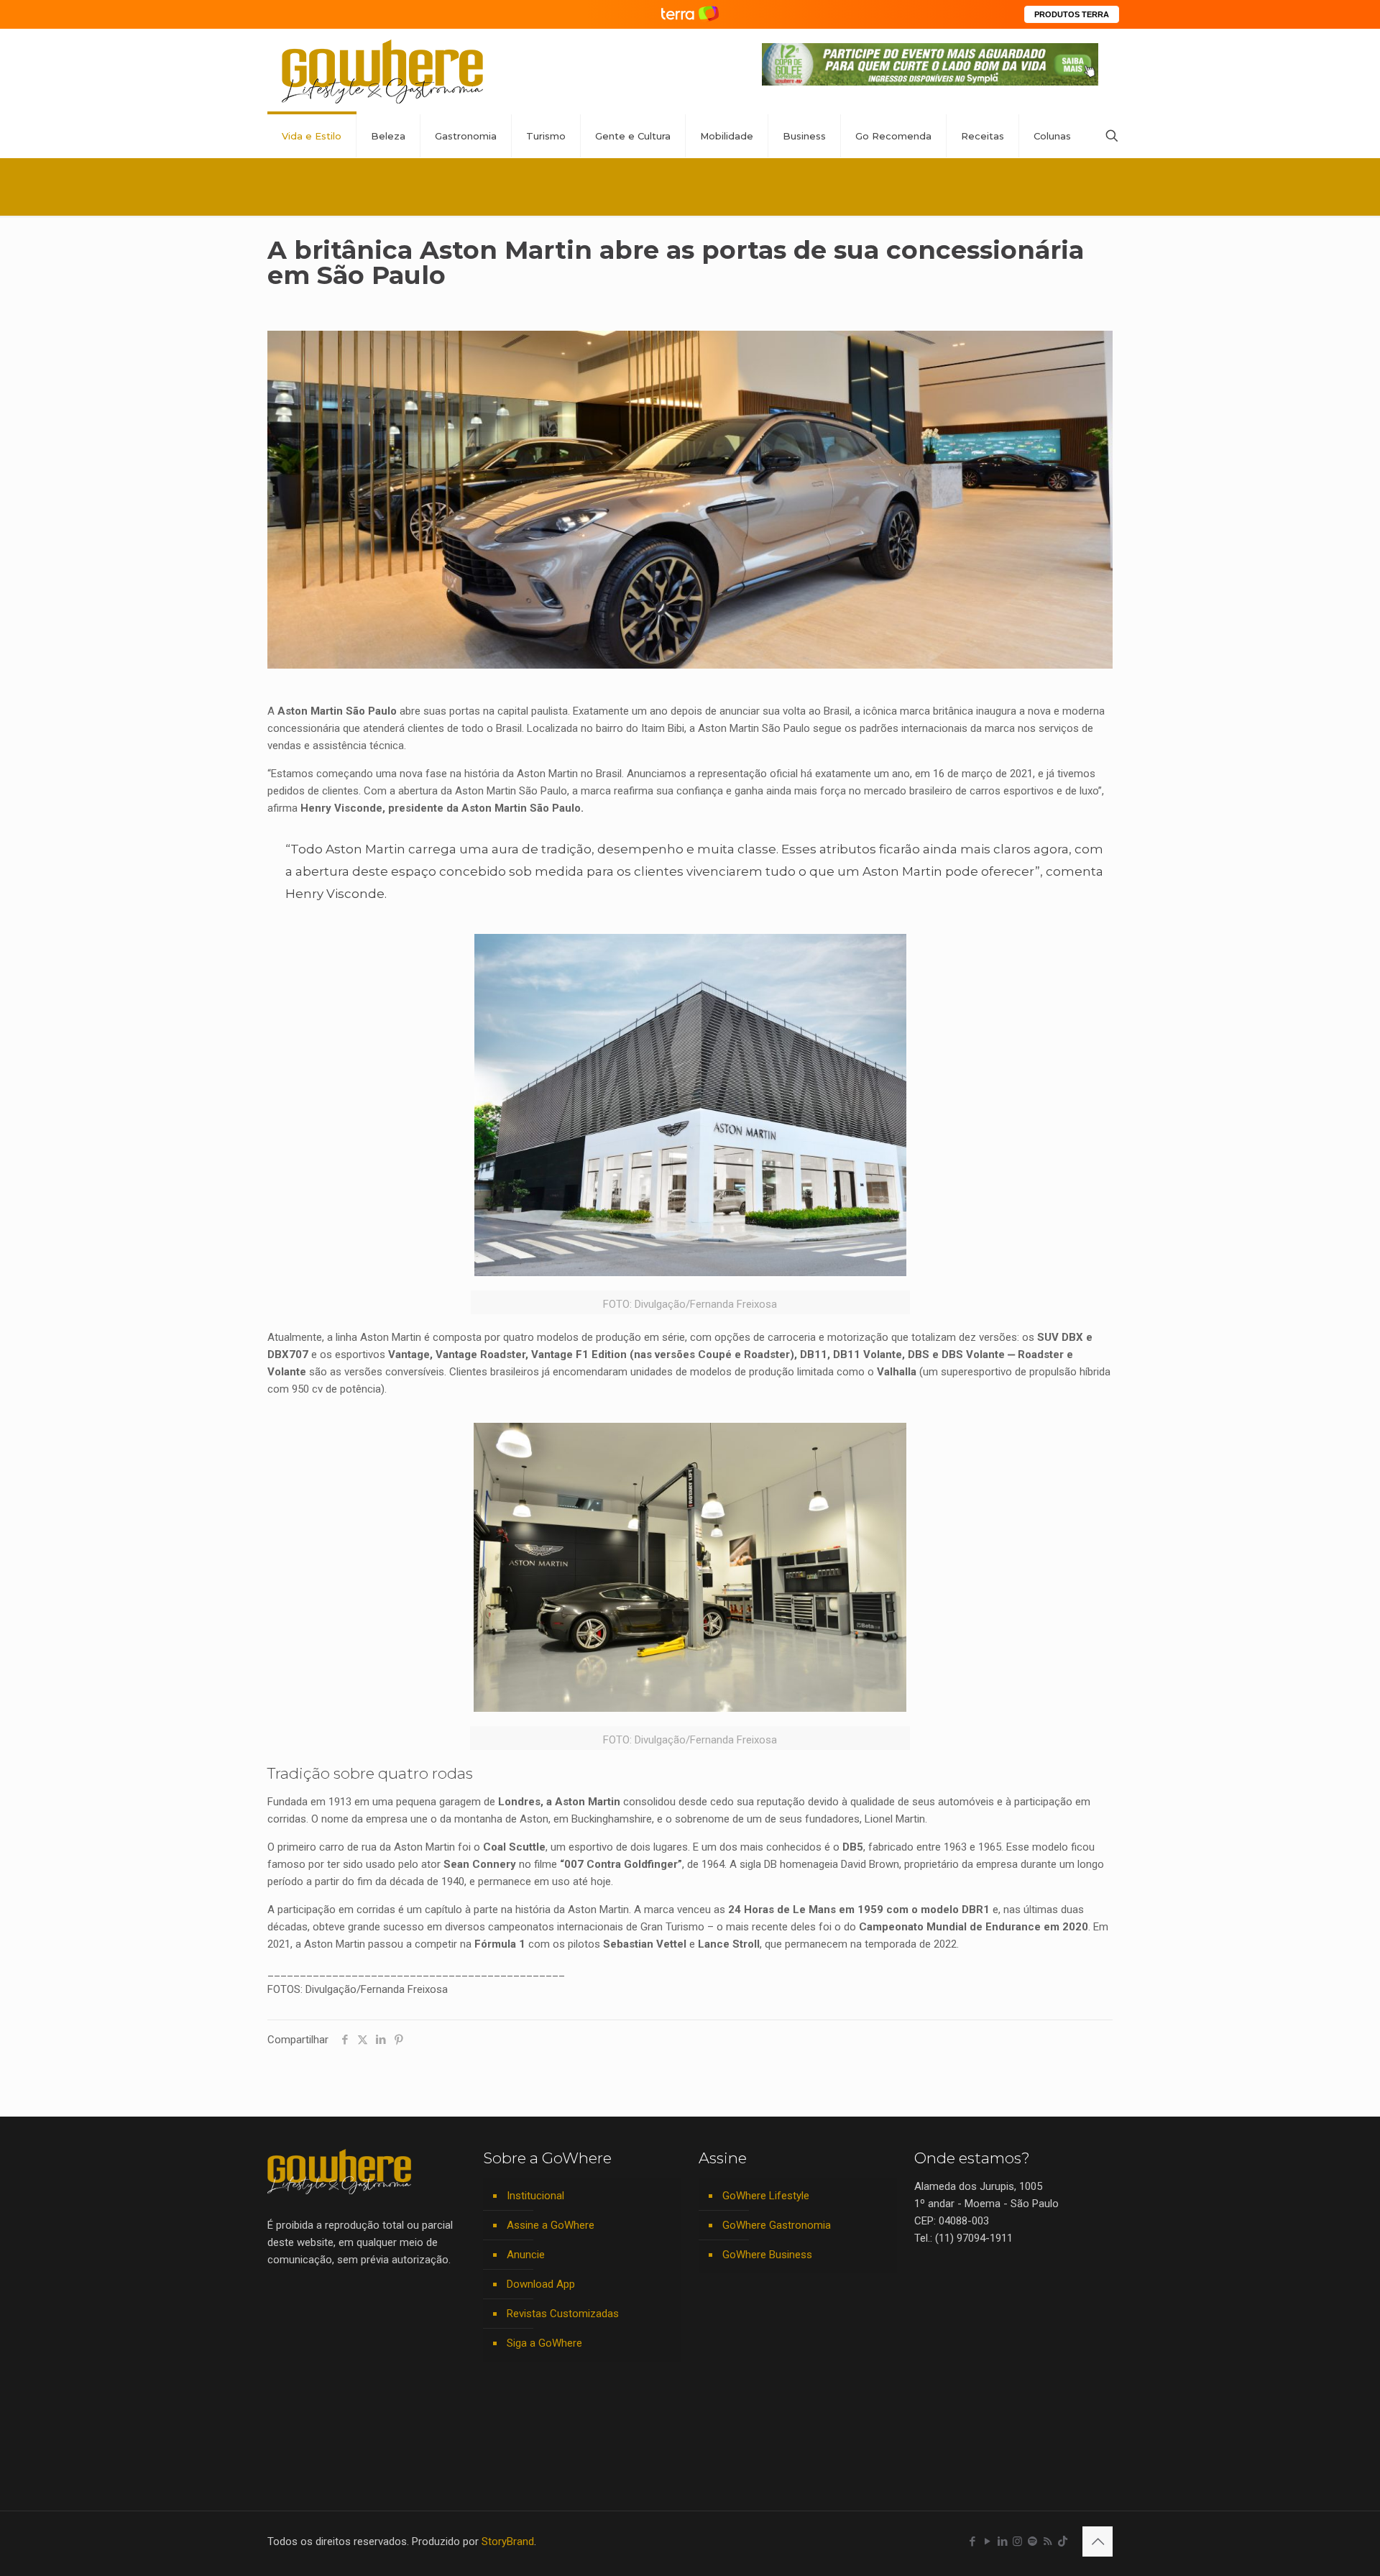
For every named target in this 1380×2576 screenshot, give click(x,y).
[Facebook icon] (972, 2541)
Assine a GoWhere (551, 2225)
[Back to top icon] (1098, 2541)
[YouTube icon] (987, 2541)
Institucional (535, 2196)
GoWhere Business (767, 2255)
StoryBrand (508, 2541)
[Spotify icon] (1032, 2541)
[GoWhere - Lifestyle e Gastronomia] (382, 72)
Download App (541, 2284)
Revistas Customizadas (563, 2314)
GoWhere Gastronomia (777, 2225)
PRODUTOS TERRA (1072, 14)
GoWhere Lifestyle (766, 2196)
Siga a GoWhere (544, 2343)
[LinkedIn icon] (1002, 2541)
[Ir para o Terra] (690, 14)
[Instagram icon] (1017, 2541)
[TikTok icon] (1063, 2541)
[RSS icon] (1048, 2541)
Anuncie (526, 2255)
